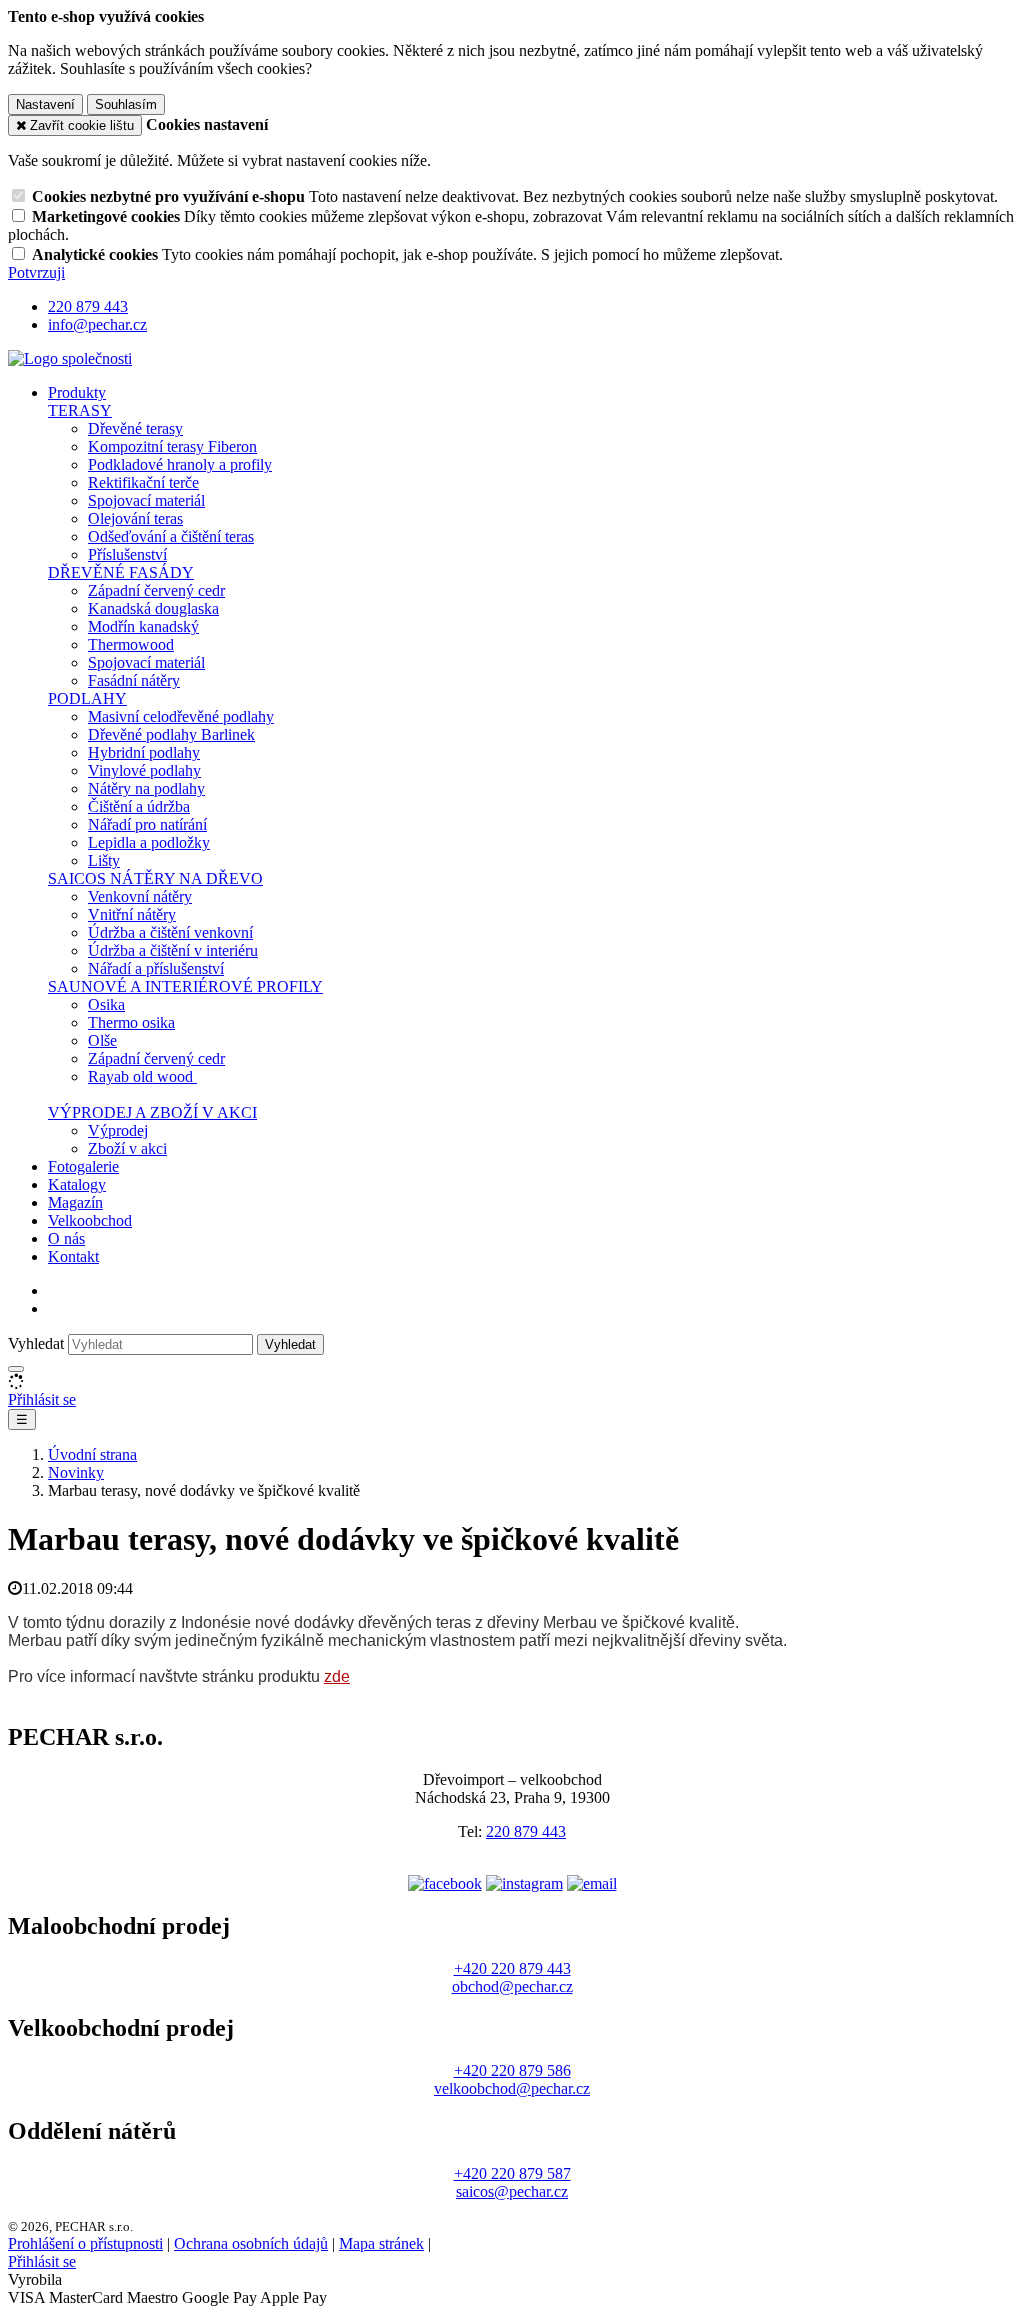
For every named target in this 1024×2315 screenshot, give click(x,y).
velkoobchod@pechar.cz (512, 2088)
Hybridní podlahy (144, 752)
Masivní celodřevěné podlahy (181, 716)
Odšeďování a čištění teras (171, 536)
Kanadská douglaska (153, 608)
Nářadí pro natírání (147, 824)
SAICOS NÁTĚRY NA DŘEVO (155, 878)
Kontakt (73, 1256)
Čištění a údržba (139, 806)
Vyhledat (36, 1343)
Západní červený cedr (156, 590)
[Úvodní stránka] (70, 358)
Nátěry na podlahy (146, 788)
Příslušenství (127, 554)
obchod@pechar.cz (512, 1986)
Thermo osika (131, 1022)
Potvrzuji (36, 272)
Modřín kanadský (143, 626)
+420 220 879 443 (512, 1968)
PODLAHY (87, 698)
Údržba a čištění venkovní (170, 932)
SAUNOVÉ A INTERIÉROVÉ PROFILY (185, 986)
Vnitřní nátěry (132, 914)
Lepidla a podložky (149, 842)
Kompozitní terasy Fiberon (172, 446)
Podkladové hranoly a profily (180, 464)
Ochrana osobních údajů (251, 2243)
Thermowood (131, 644)
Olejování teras (135, 518)
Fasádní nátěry (134, 680)
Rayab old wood (142, 1076)
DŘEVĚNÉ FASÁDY (121, 572)
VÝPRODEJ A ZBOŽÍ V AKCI (152, 1112)
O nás (66, 1238)
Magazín (75, 1202)
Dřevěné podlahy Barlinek (171, 734)
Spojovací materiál (146, 500)
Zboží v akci (127, 1148)
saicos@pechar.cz (512, 2191)
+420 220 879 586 (512, 2070)
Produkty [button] (77, 392)
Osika (106, 1004)
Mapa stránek (381, 2243)
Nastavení (45, 104)
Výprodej (118, 1130)
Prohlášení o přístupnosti (85, 2243)
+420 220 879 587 (512, 2173)
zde (337, 1676)
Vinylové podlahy (144, 770)
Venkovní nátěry (140, 896)
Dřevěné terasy (135, 428)
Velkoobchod (90, 1220)
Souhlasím (126, 104)
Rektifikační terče (143, 482)
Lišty (104, 860)
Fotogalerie (83, 1166)
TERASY (80, 410)
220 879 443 (526, 1831)
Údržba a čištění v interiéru (173, 950)
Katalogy (77, 1184)
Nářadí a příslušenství (156, 968)
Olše (102, 1040)
